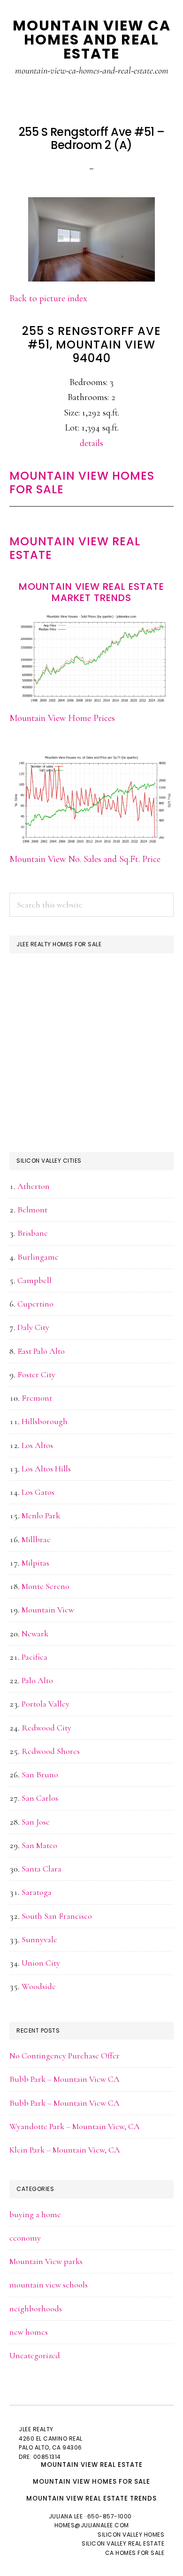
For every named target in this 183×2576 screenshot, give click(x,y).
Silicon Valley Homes (131, 2535)
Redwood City (46, 1728)
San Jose (36, 1822)
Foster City (36, 1374)
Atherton (34, 1186)
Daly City (33, 1327)
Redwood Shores (51, 1751)
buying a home (35, 2214)
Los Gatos (38, 1492)
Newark (35, 1633)
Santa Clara (42, 1869)
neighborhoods (36, 2309)
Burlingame (38, 1257)
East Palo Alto (41, 1351)
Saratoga (37, 1892)
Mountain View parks (46, 2261)
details (91, 443)
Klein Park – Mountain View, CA (65, 2150)
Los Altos (37, 1445)
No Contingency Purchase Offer (65, 2056)
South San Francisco (57, 1916)
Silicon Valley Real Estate (123, 2543)
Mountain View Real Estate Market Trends (91, 592)
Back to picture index (48, 298)
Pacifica (34, 1657)
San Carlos (40, 1798)
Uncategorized (35, 2355)
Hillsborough (45, 1421)
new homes (29, 2332)
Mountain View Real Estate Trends (91, 2498)
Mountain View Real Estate (75, 548)
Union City (41, 1963)
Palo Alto (37, 1680)
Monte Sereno (46, 1586)
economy (25, 2238)
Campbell (34, 1280)
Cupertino (35, 1304)
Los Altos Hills (46, 1469)
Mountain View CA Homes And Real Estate (92, 40)
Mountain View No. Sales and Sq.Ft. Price (85, 859)
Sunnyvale (39, 1939)
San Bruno (40, 1774)
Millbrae (36, 1539)
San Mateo (39, 1845)
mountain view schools (49, 2285)
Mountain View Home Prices (62, 718)
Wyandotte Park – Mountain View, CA (75, 2126)
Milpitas (35, 1563)
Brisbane (33, 1233)
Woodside (39, 1986)
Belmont (32, 1210)
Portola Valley (46, 1704)
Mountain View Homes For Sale (82, 483)
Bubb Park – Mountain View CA (65, 2079)
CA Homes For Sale (135, 2553)
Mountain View (48, 1610)
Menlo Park (41, 1515)
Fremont (37, 1398)
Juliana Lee (66, 2516)
